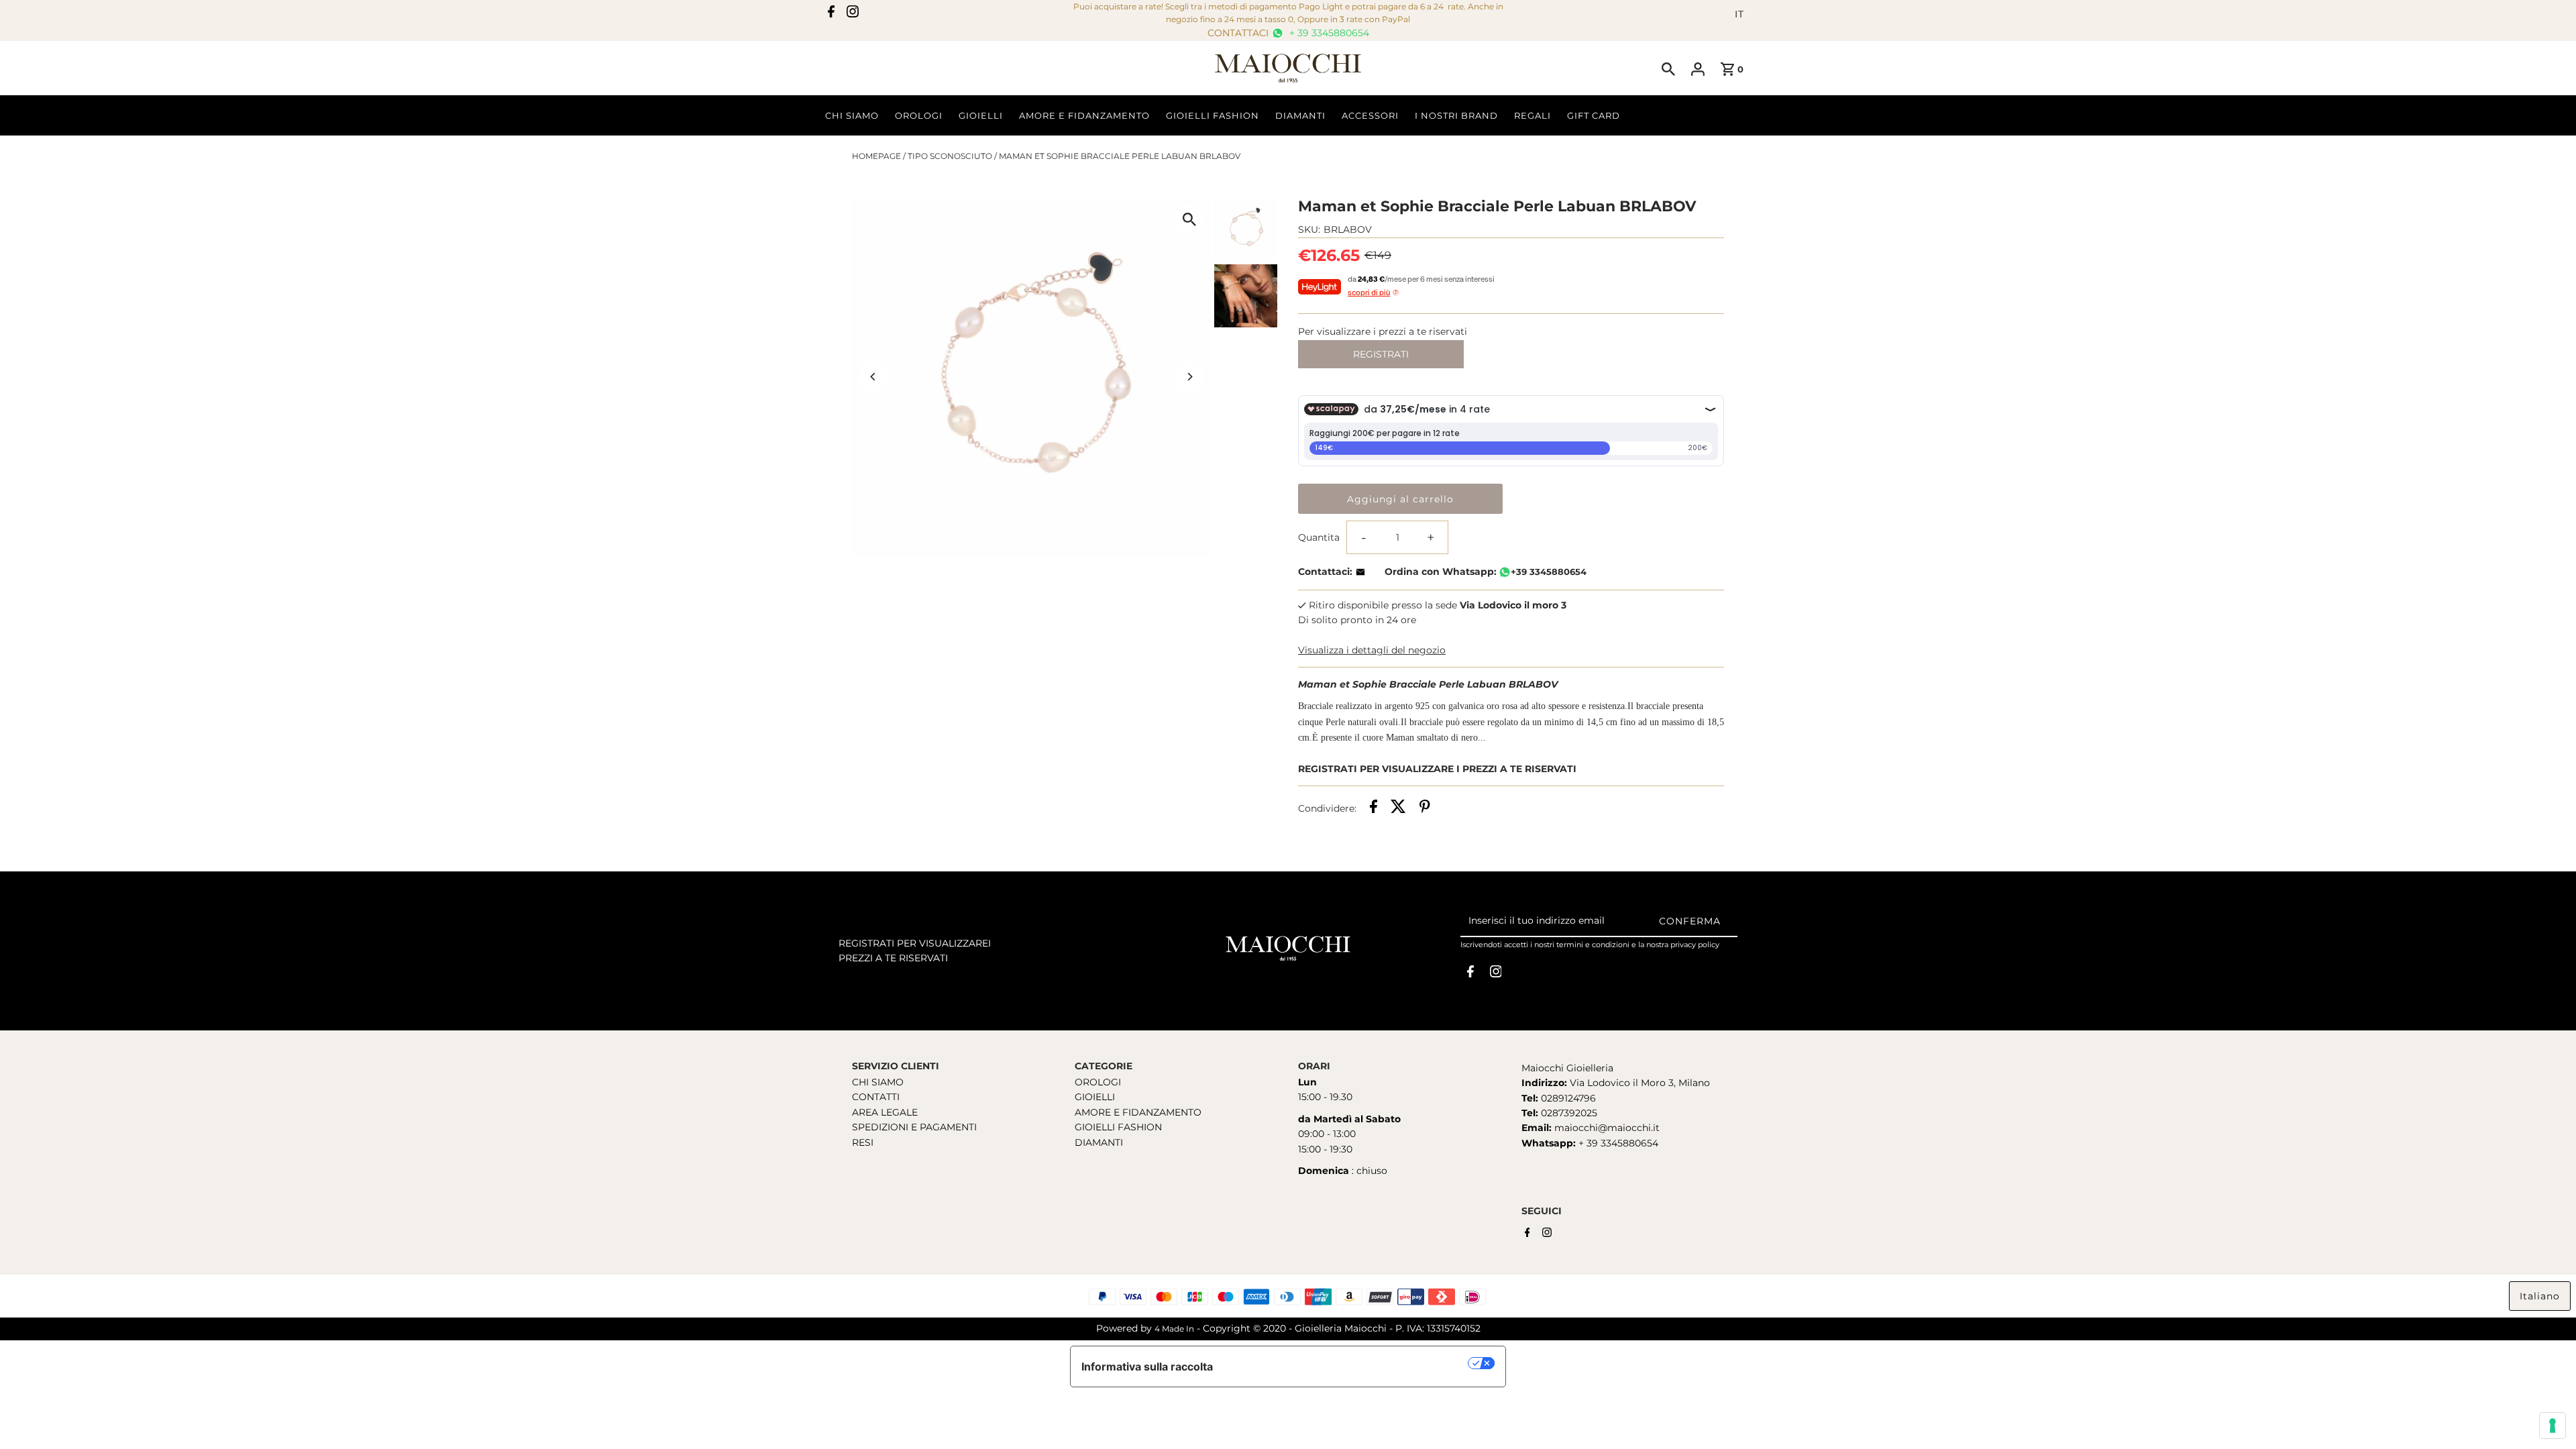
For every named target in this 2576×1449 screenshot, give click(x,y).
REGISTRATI (1381, 354)
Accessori (1370, 115)
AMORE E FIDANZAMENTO (1138, 1112)
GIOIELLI (1095, 1097)
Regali (1533, 115)
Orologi (919, 115)
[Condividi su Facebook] (1374, 808)
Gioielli (981, 115)
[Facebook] (831, 14)
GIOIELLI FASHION (1118, 1127)
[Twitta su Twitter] (1398, 808)
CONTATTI (876, 1097)
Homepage (876, 156)
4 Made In (1174, 1329)
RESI (863, 1142)
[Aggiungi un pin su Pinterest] (1425, 808)
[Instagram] (853, 14)
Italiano (2540, 1296)
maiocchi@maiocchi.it (1607, 1128)
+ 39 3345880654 (1328, 33)
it (1739, 14)
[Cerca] (1668, 68)
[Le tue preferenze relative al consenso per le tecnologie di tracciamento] (2553, 1426)
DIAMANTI (1099, 1142)
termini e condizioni (1593, 945)
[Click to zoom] (1189, 219)
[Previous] (874, 377)
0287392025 (1568, 1113)
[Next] (1189, 377)
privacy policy (1695, 945)
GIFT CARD (1594, 115)
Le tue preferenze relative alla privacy (1347, 1363)
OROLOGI (1098, 1082)
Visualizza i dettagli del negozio (1372, 650)
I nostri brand (1456, 115)
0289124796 (1567, 1098)
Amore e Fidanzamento (1084, 115)
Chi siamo (852, 115)
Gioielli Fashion (1213, 115)
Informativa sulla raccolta (1147, 1366)
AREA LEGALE (885, 1112)
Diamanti (1300, 115)
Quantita (1319, 537)
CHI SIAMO (878, 1082)
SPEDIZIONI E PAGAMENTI (914, 1127)
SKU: (1309, 229)
